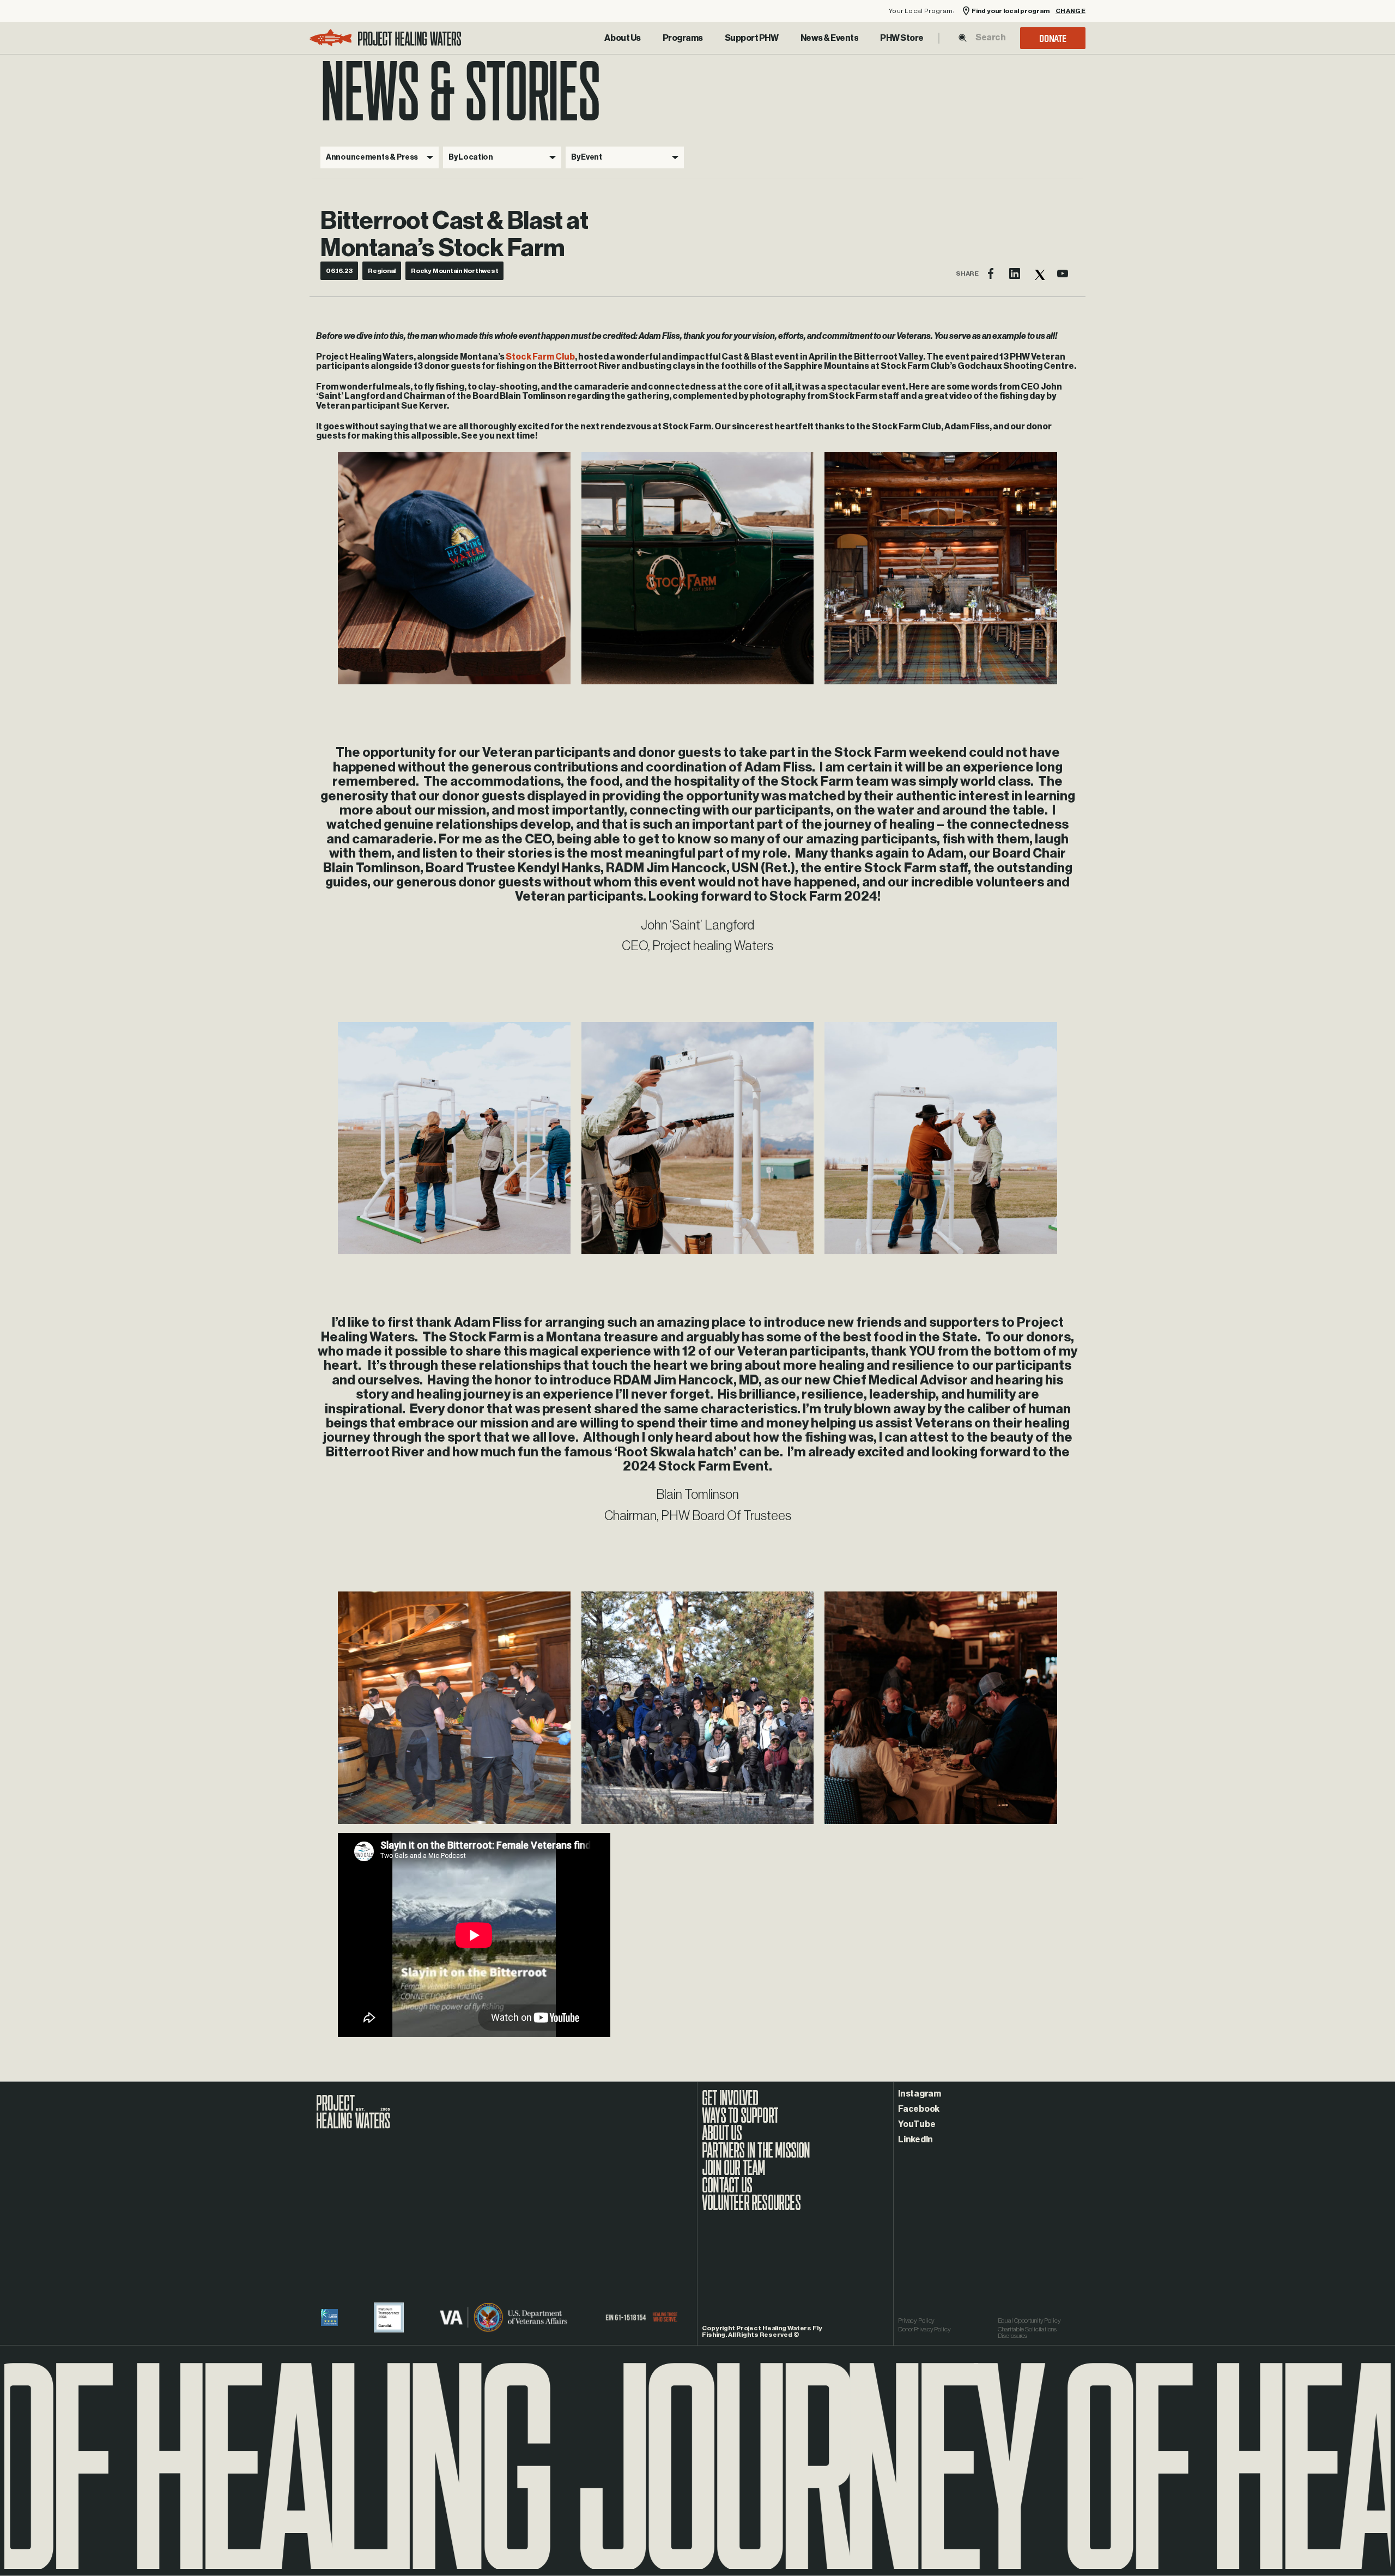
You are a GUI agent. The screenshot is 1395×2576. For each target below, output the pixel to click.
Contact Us (727, 2191)
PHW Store (902, 38)
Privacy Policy (916, 2320)
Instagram (920, 2094)
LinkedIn (915, 2140)
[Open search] (963, 38)
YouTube (917, 2124)
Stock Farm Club (540, 357)
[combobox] (990, 38)
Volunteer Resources (751, 2208)
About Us (622, 38)
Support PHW (752, 38)
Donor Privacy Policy (924, 2329)
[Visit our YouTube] (1063, 274)
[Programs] (683, 38)
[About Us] (622, 38)
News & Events (830, 38)
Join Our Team (734, 2173)
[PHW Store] (902, 38)
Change (1070, 11)
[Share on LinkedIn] (1015, 274)
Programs (683, 38)
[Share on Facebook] (991, 274)
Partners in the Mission (756, 2156)
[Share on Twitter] (1039, 274)
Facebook (919, 2109)
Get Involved (730, 2104)
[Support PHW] (752, 38)
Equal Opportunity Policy (1029, 2320)
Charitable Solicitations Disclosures (1027, 2332)
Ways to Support (740, 2121)
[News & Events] (830, 38)
